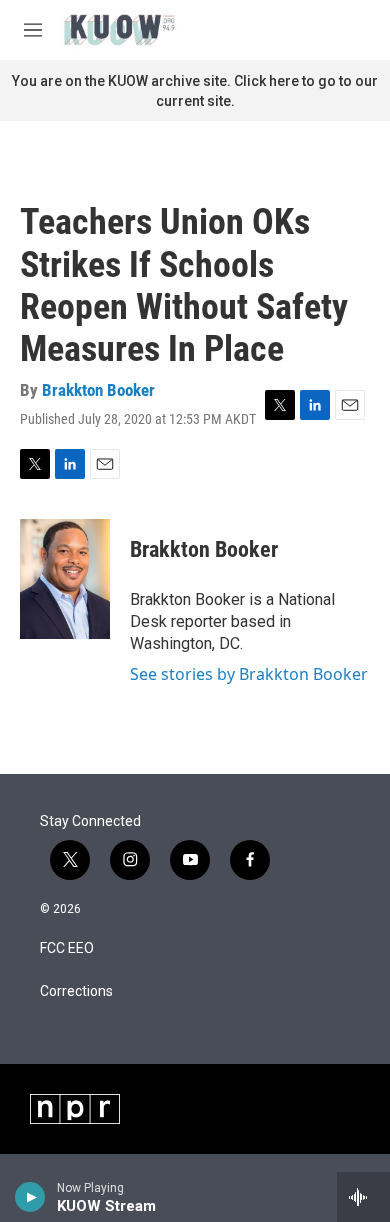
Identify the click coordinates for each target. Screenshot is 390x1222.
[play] (30, 1197)
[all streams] (363, 1197)
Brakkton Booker (98, 390)
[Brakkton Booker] (65, 579)
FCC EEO (67, 948)
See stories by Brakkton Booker (249, 674)
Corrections (76, 991)
